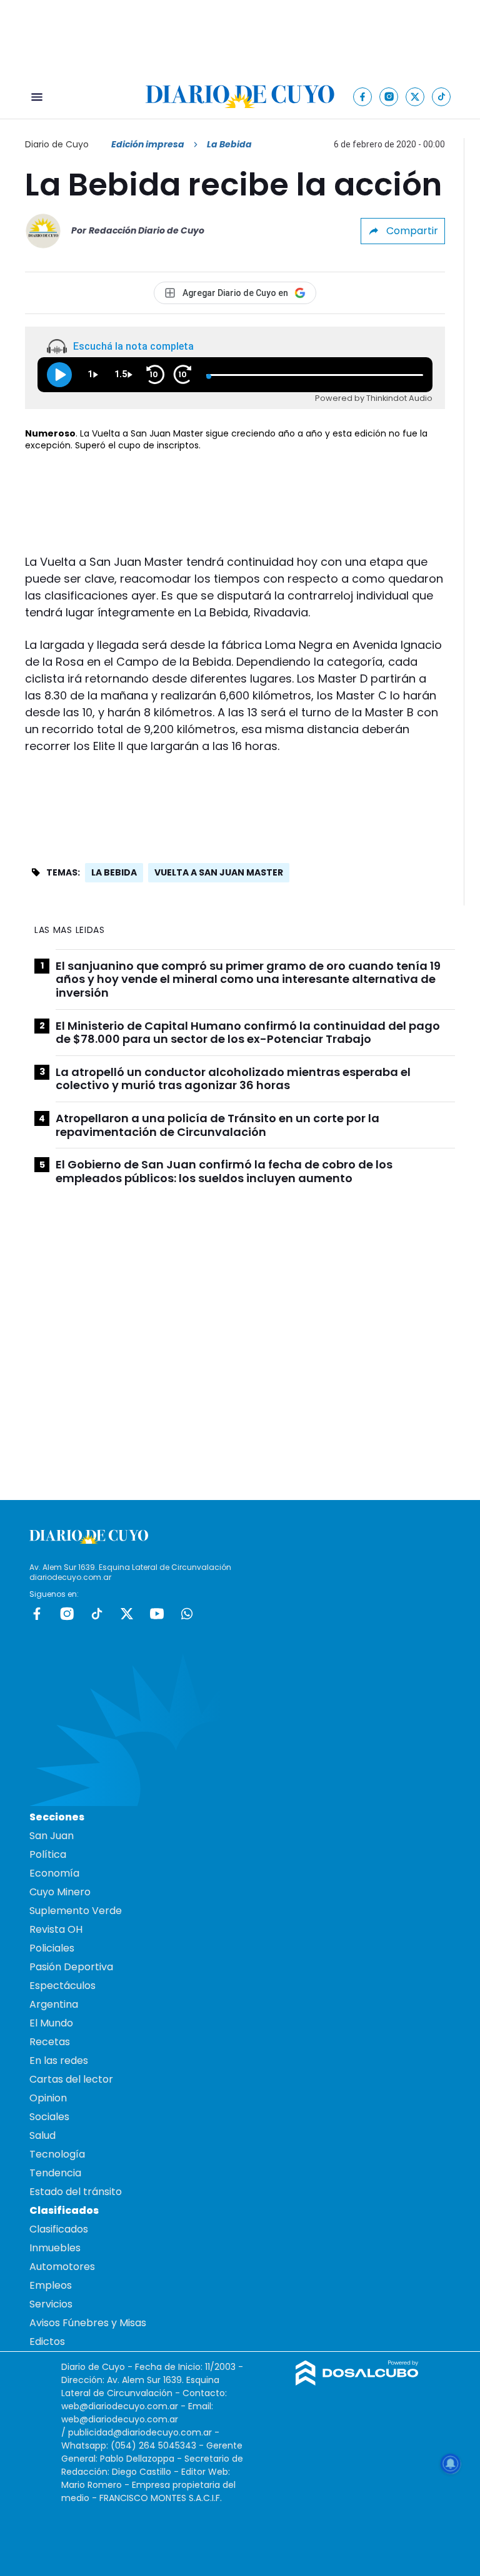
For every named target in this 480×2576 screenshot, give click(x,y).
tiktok (97, 1614)
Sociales (49, 2117)
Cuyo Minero (60, 1892)
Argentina (54, 2004)
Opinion (48, 2098)
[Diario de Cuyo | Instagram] (389, 96)
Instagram (67, 1614)
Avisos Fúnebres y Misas (88, 2323)
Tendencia (55, 2173)
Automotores (62, 2267)
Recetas (50, 2042)
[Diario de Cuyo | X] (415, 96)
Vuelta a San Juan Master (219, 872)
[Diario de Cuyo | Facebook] (363, 96)
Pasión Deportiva (71, 1967)
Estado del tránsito (76, 2192)
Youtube (157, 1614)
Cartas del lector (71, 2079)
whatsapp (187, 1614)
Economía (54, 1873)
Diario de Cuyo (57, 144)
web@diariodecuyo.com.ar (120, 2406)
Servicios (51, 2304)
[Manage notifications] (451, 2464)
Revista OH (56, 1929)
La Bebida (114, 872)
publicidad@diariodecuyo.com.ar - (144, 2432)
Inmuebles (55, 2248)
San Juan (52, 1836)
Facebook (37, 1614)
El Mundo (51, 2023)
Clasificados (59, 2229)
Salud (42, 2135)
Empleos (51, 2285)
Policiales (52, 1948)
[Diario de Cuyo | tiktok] (442, 96)
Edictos (47, 2342)
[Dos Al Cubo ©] (357, 2382)
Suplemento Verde (76, 1911)
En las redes (59, 2060)
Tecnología (57, 2154)
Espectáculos (62, 1986)
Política (48, 1854)
